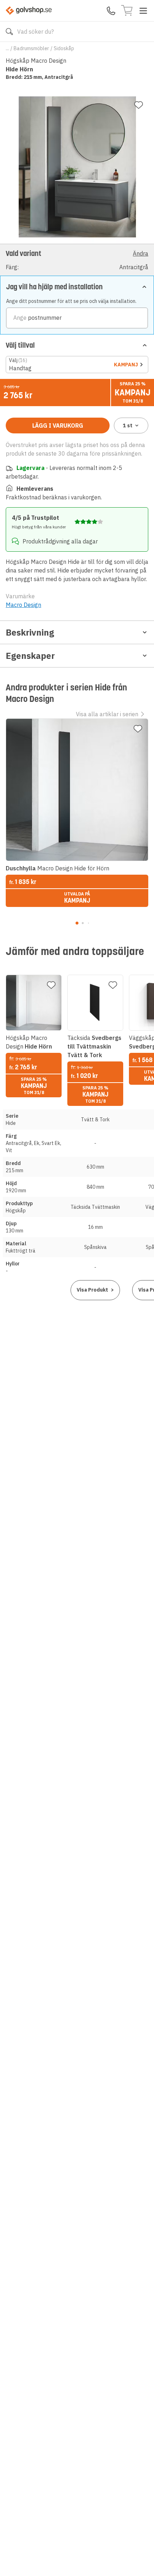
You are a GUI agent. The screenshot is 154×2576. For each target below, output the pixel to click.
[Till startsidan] (29, 11)
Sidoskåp (64, 48)
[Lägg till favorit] (139, 105)
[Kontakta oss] (111, 11)
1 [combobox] (128, 426)
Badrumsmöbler (31, 48)
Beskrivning (30, 632)
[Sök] (9, 32)
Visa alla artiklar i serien (107, 714)
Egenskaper (30, 656)
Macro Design (23, 605)
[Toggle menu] (143, 11)
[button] (77, 260)
